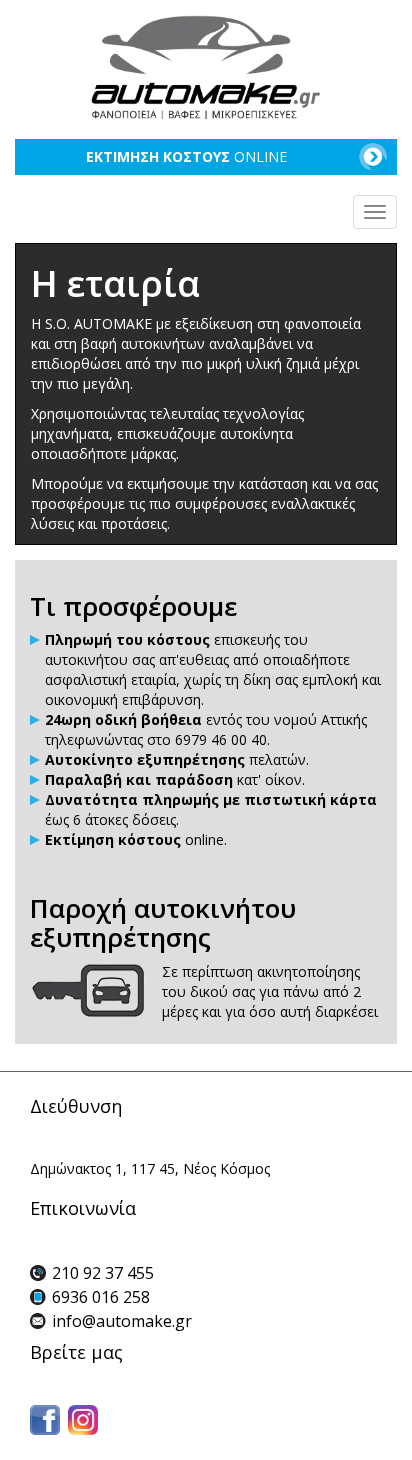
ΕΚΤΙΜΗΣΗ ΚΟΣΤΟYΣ (186, 156)
